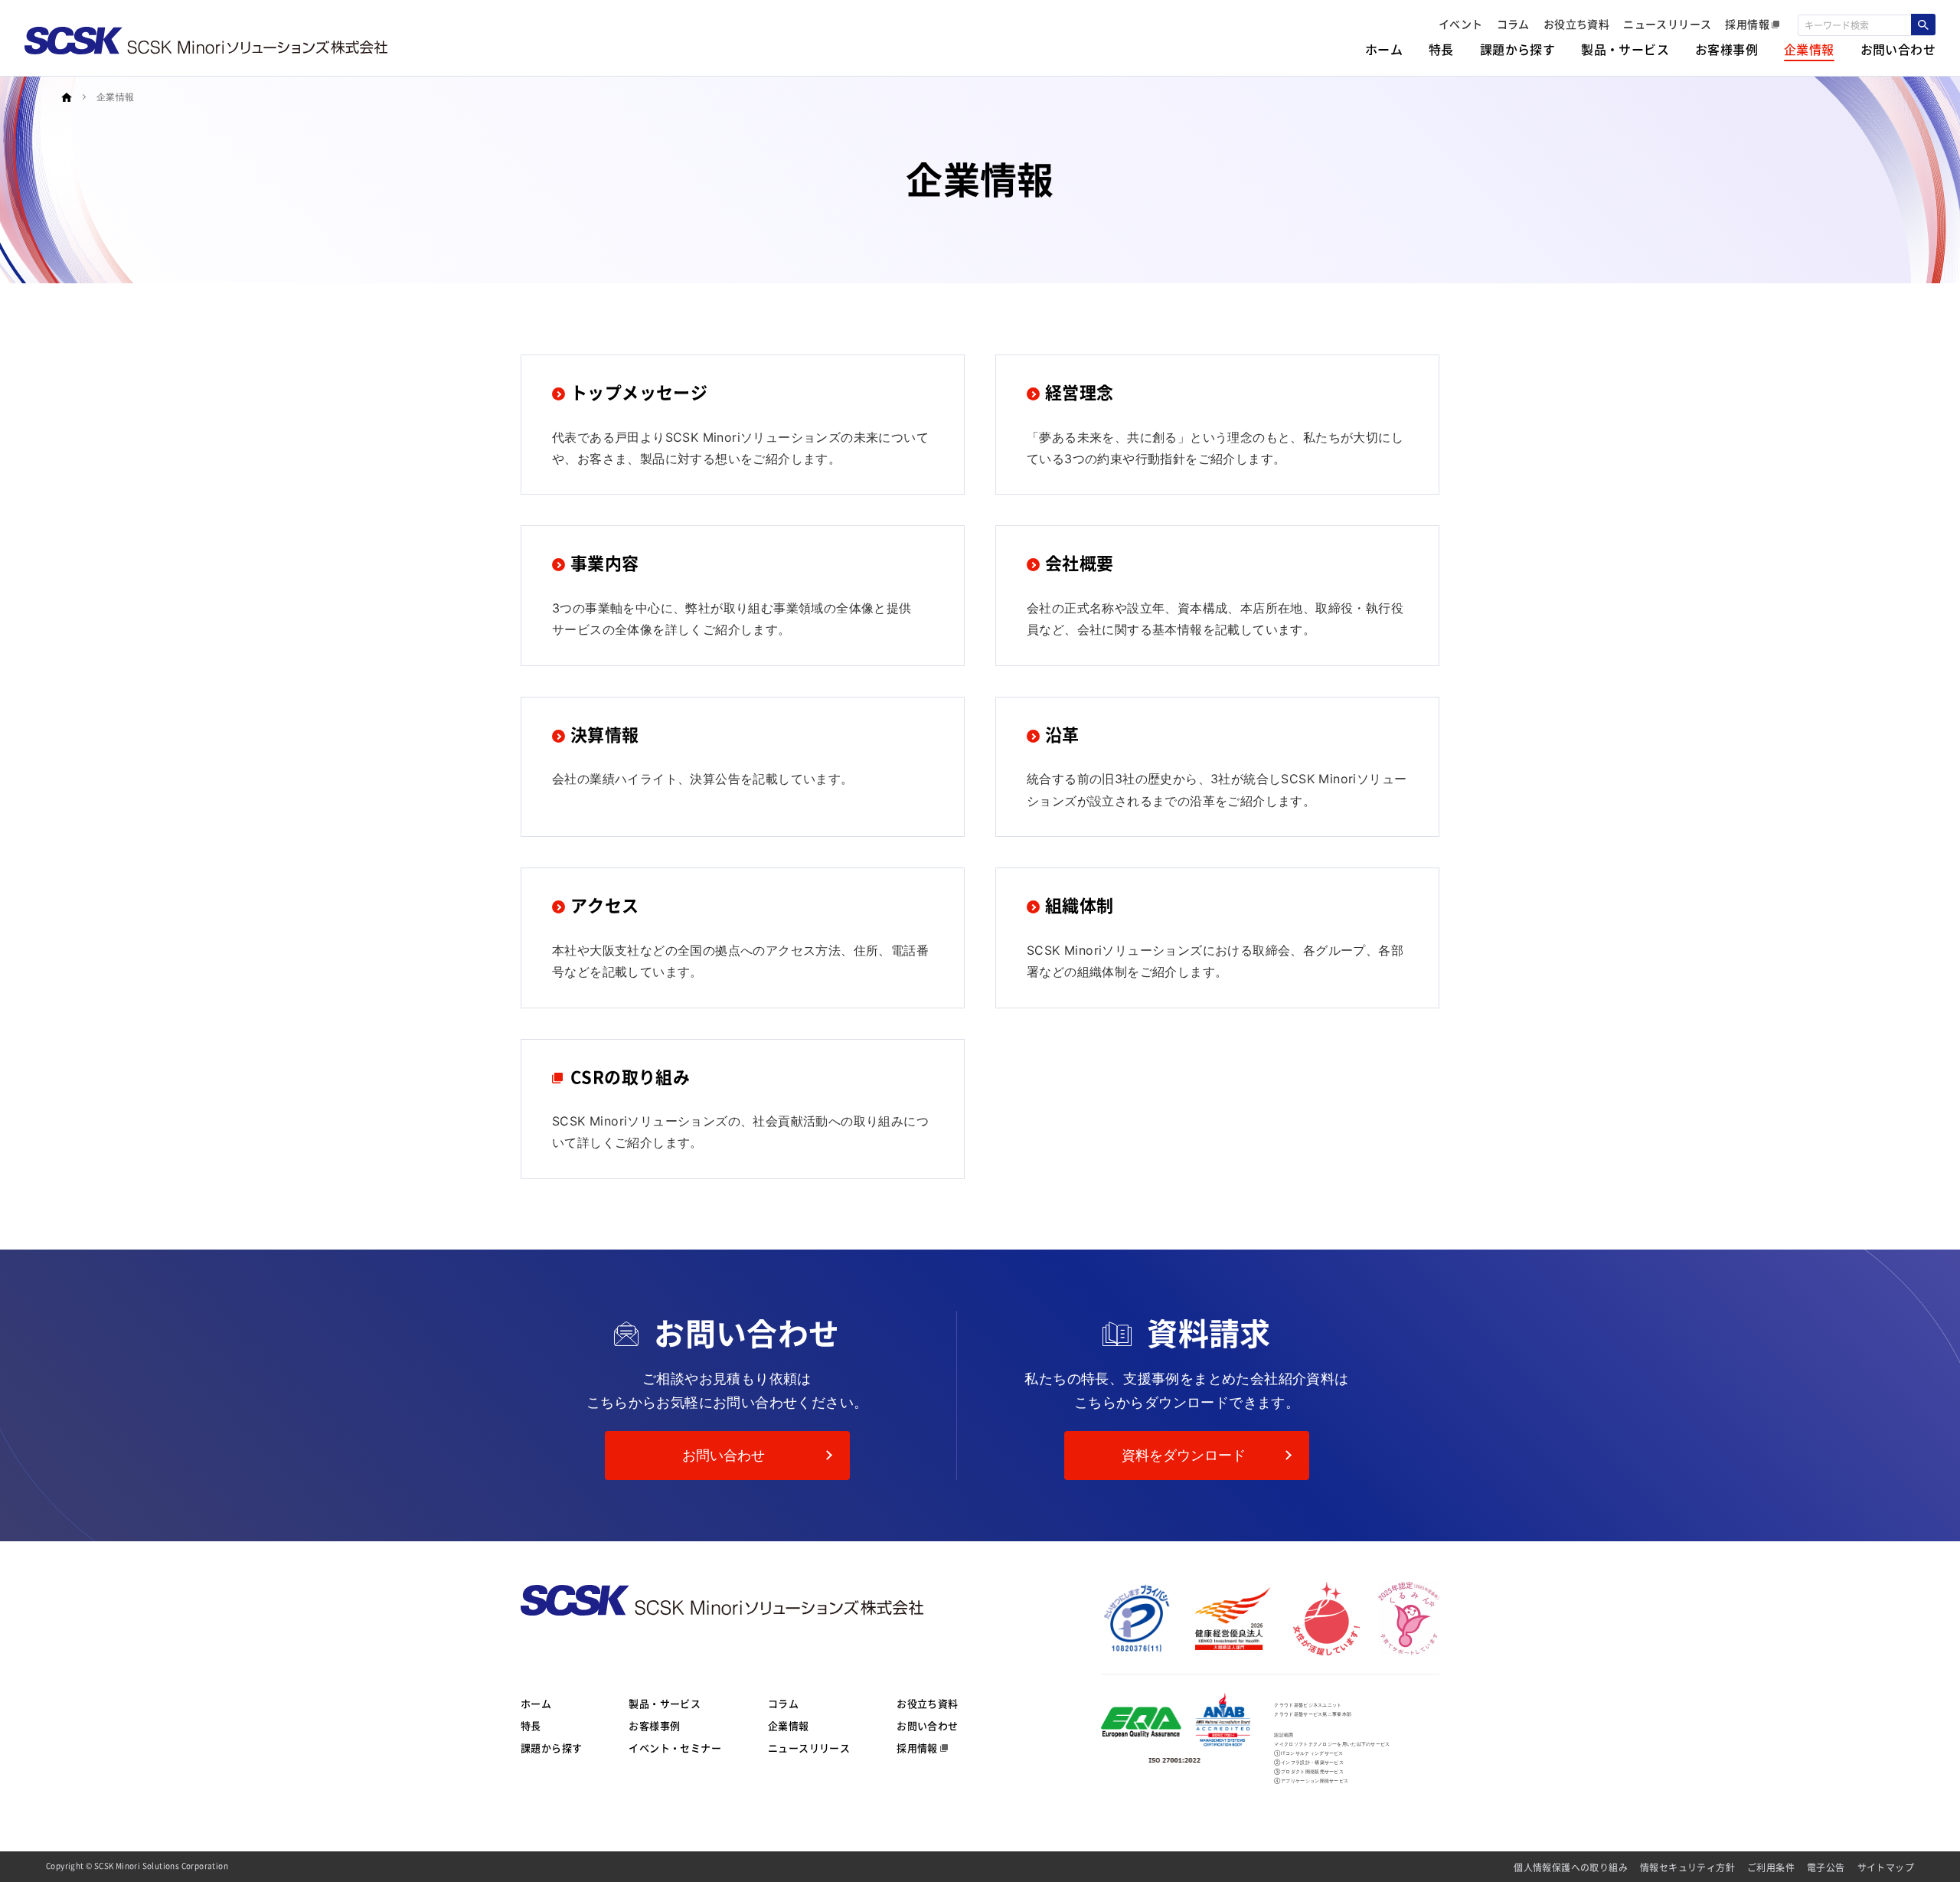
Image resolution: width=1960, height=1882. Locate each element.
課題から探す (551, 1748)
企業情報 (789, 1726)
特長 (531, 1726)
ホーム (536, 1704)
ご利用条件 (1771, 1867)
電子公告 (1826, 1867)
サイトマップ (1886, 1867)
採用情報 (917, 1748)
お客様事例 (654, 1726)
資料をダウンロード (1184, 1455)
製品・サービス (665, 1704)
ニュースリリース (809, 1748)
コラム (783, 1704)
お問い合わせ (724, 1455)
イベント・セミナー (675, 1748)
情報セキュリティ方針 (1687, 1867)
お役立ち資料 (927, 1704)
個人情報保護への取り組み (1571, 1867)
